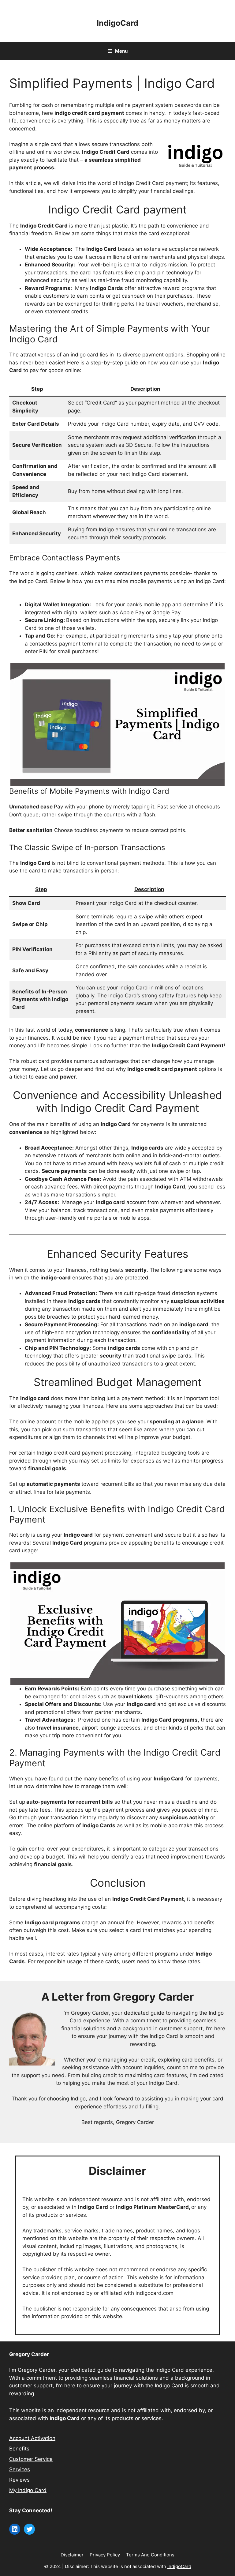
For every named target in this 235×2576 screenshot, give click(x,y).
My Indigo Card (28, 2490)
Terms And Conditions (150, 2555)
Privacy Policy (105, 2555)
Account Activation (32, 2438)
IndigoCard (117, 23)
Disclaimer (72, 2555)
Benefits (19, 2449)
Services (20, 2469)
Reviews (19, 2480)
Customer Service (31, 2459)
